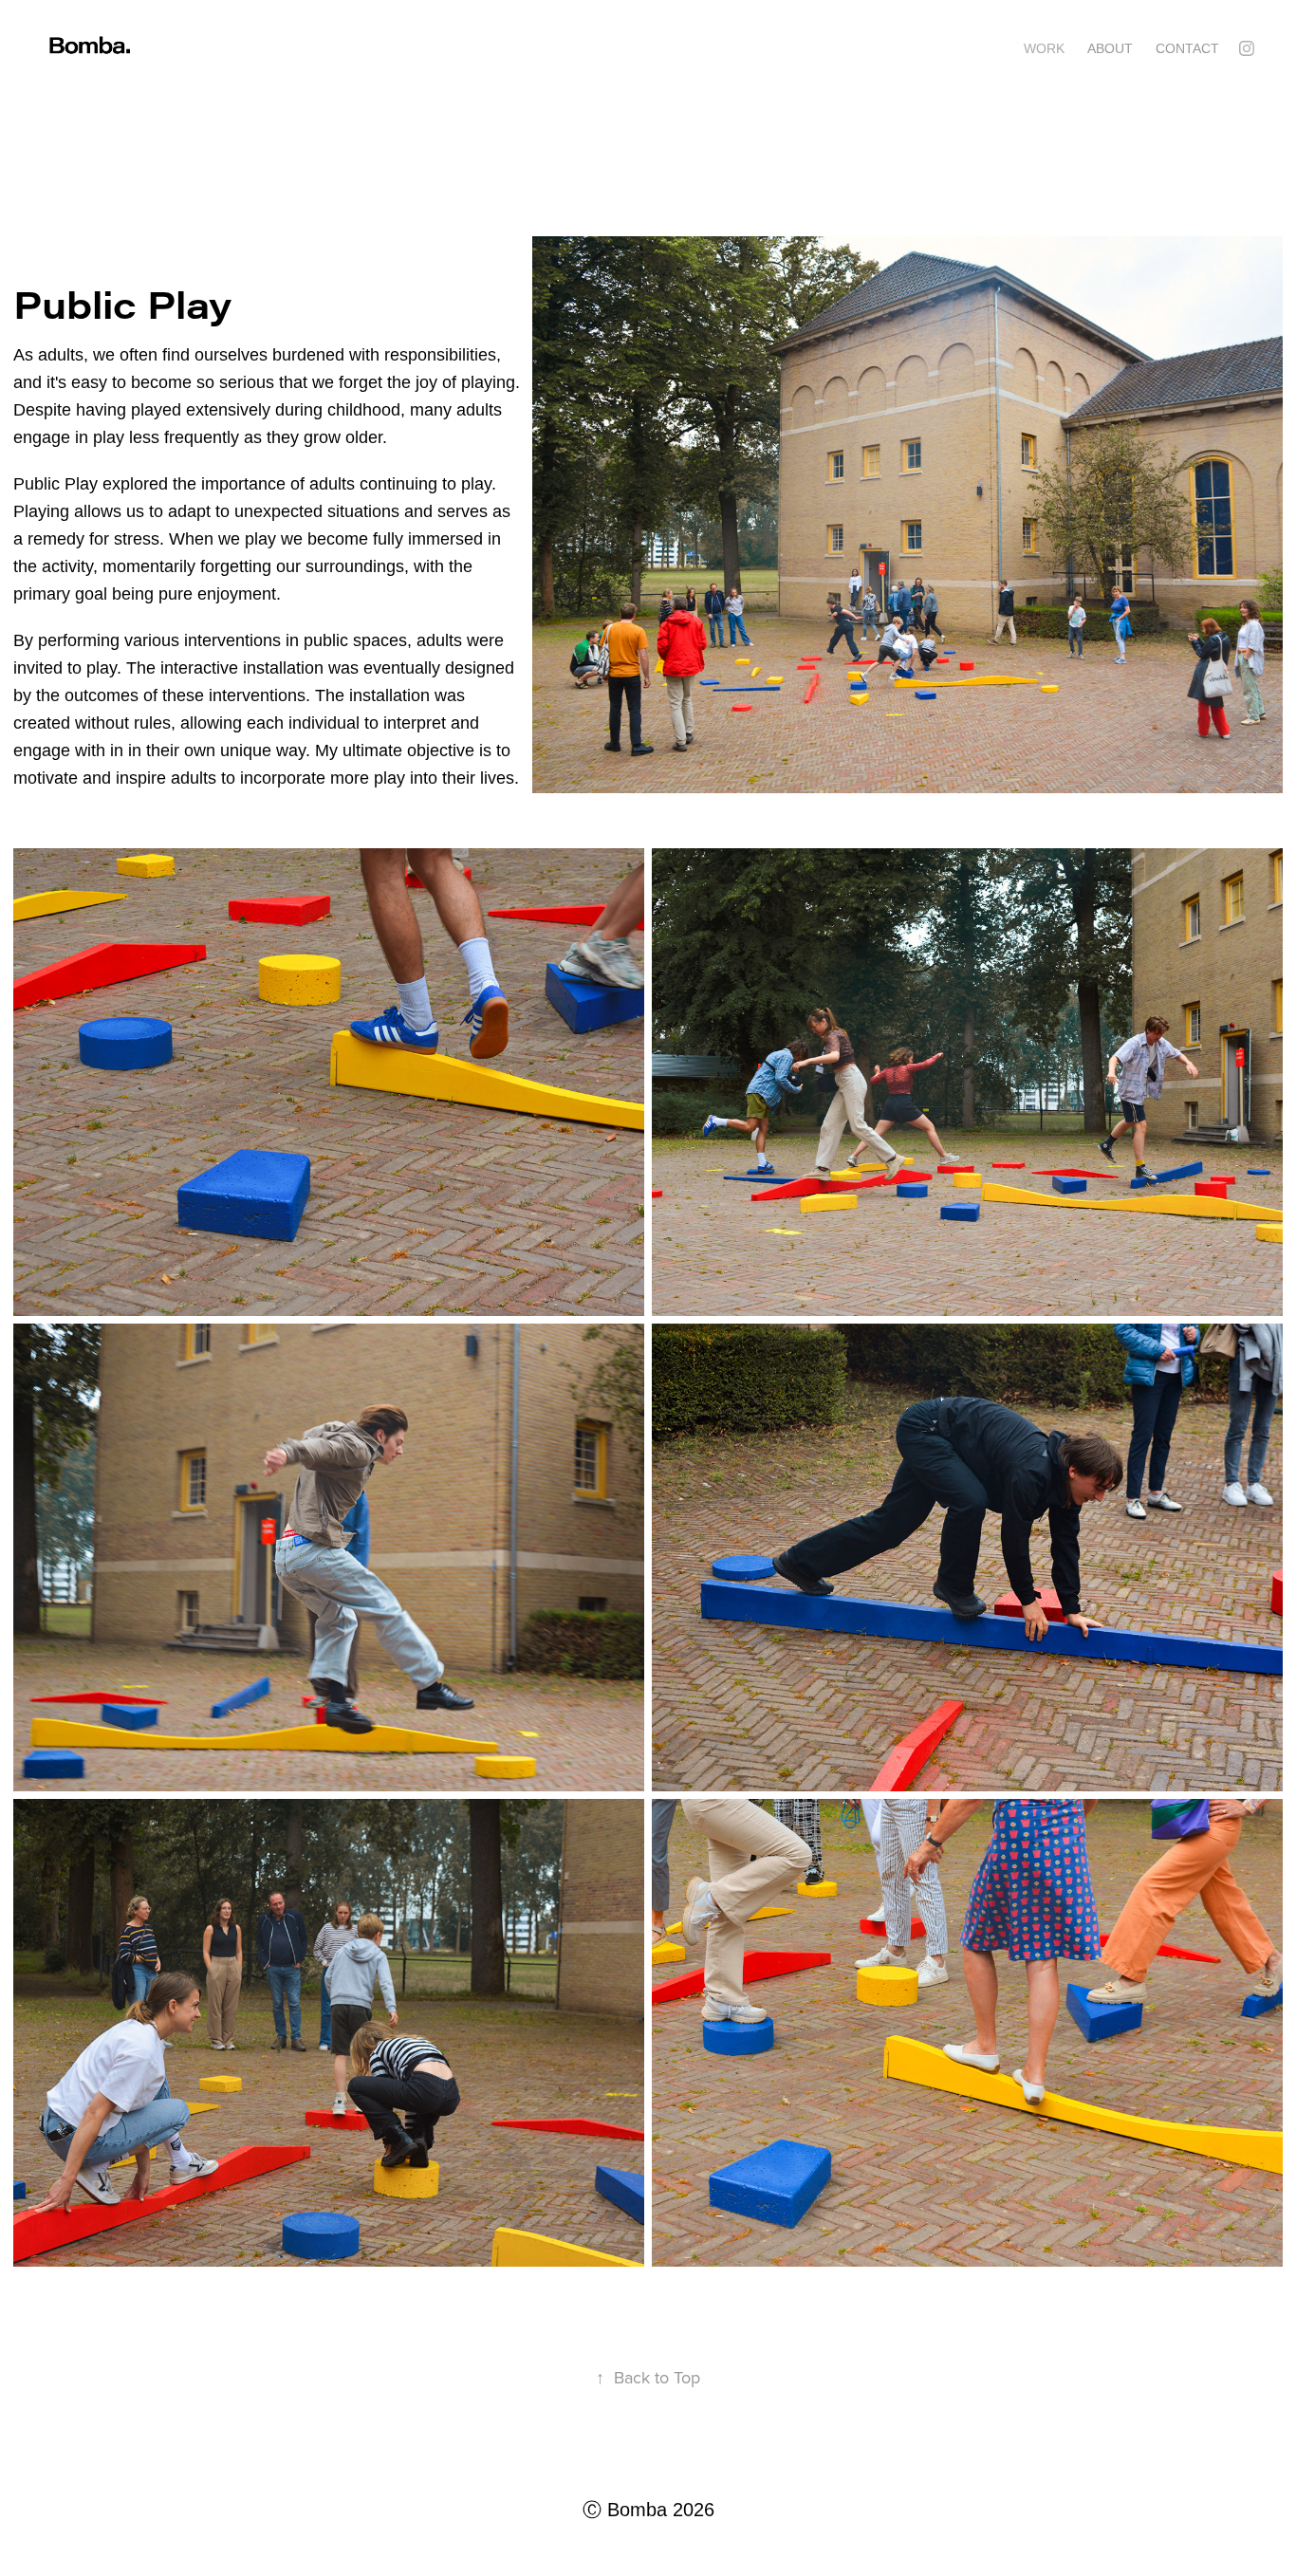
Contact (1187, 48)
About (1110, 48)
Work (1044, 48)
